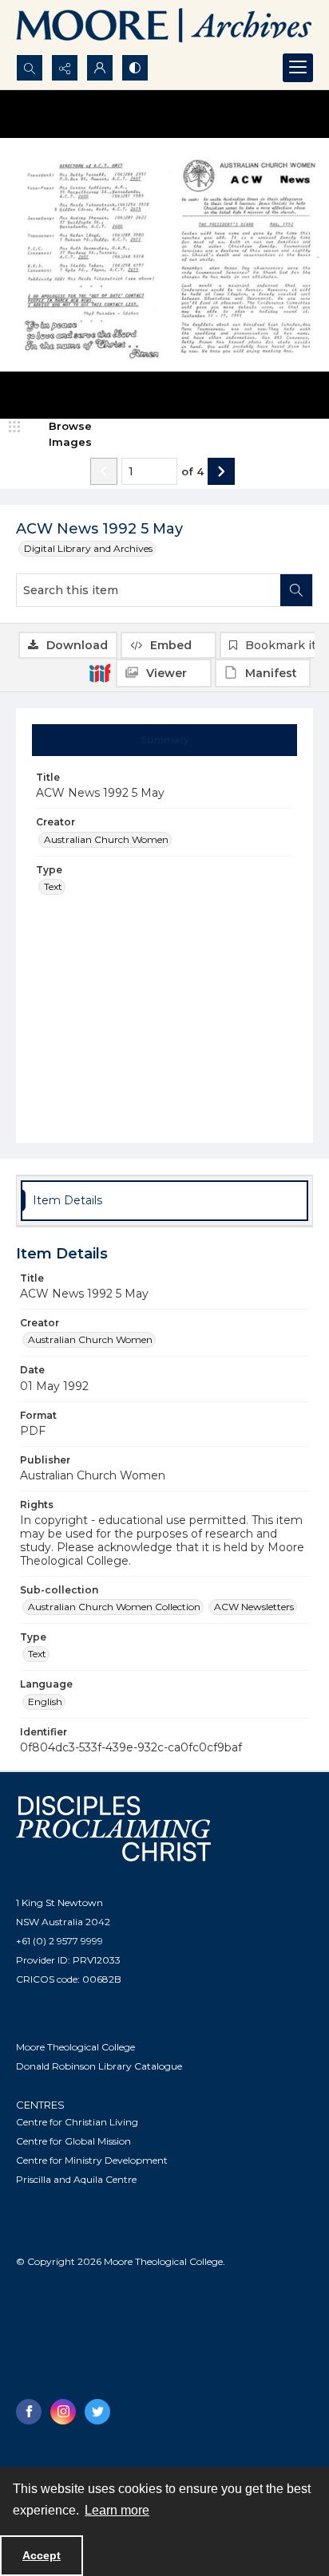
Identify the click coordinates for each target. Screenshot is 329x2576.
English (45, 1702)
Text (53, 886)
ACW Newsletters (254, 1607)
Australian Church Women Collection (114, 1607)
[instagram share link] (63, 2412)
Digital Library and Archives (88, 548)
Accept (42, 2555)
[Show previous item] (104, 471)
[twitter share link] (97, 2412)
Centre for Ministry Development (92, 2160)
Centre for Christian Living (77, 2122)
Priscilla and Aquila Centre (76, 2179)
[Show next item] (221, 471)
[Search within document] (296, 590)
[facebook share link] (29, 2412)
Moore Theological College (75, 2047)
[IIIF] (100, 672)
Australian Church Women (106, 839)
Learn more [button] (117, 2510)
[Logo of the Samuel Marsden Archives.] (164, 27)
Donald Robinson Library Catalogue (99, 2066)
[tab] (165, 740)
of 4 (192, 471)
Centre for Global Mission (73, 2141)
